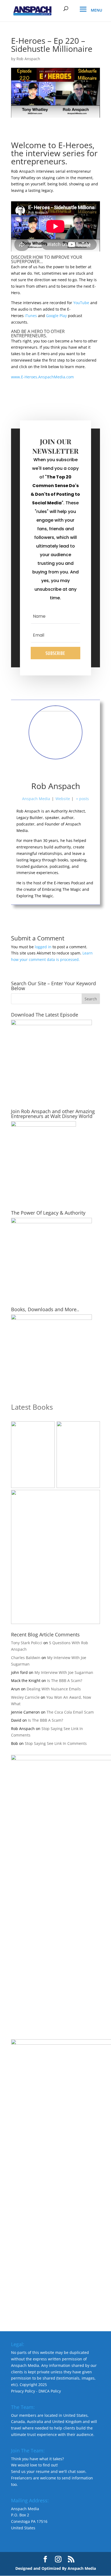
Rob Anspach (28, 59)
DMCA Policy (50, 2391)
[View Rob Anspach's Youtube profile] (44, 771)
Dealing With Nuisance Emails (54, 1689)
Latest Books (32, 1407)
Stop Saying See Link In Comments (56, 1743)
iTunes (31, 316)
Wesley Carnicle (25, 1697)
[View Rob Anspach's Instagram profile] (67, 771)
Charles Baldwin (26, 1658)
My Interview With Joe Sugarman (64, 1672)
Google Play (56, 316)
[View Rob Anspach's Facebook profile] (32, 771)
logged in (43, 947)
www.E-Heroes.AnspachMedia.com (42, 377)
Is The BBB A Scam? (65, 1680)
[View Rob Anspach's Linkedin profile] (79, 771)
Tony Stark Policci (27, 1643)
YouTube (81, 303)
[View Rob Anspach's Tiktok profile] (55, 771)
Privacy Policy (23, 2391)
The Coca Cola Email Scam (70, 1712)
